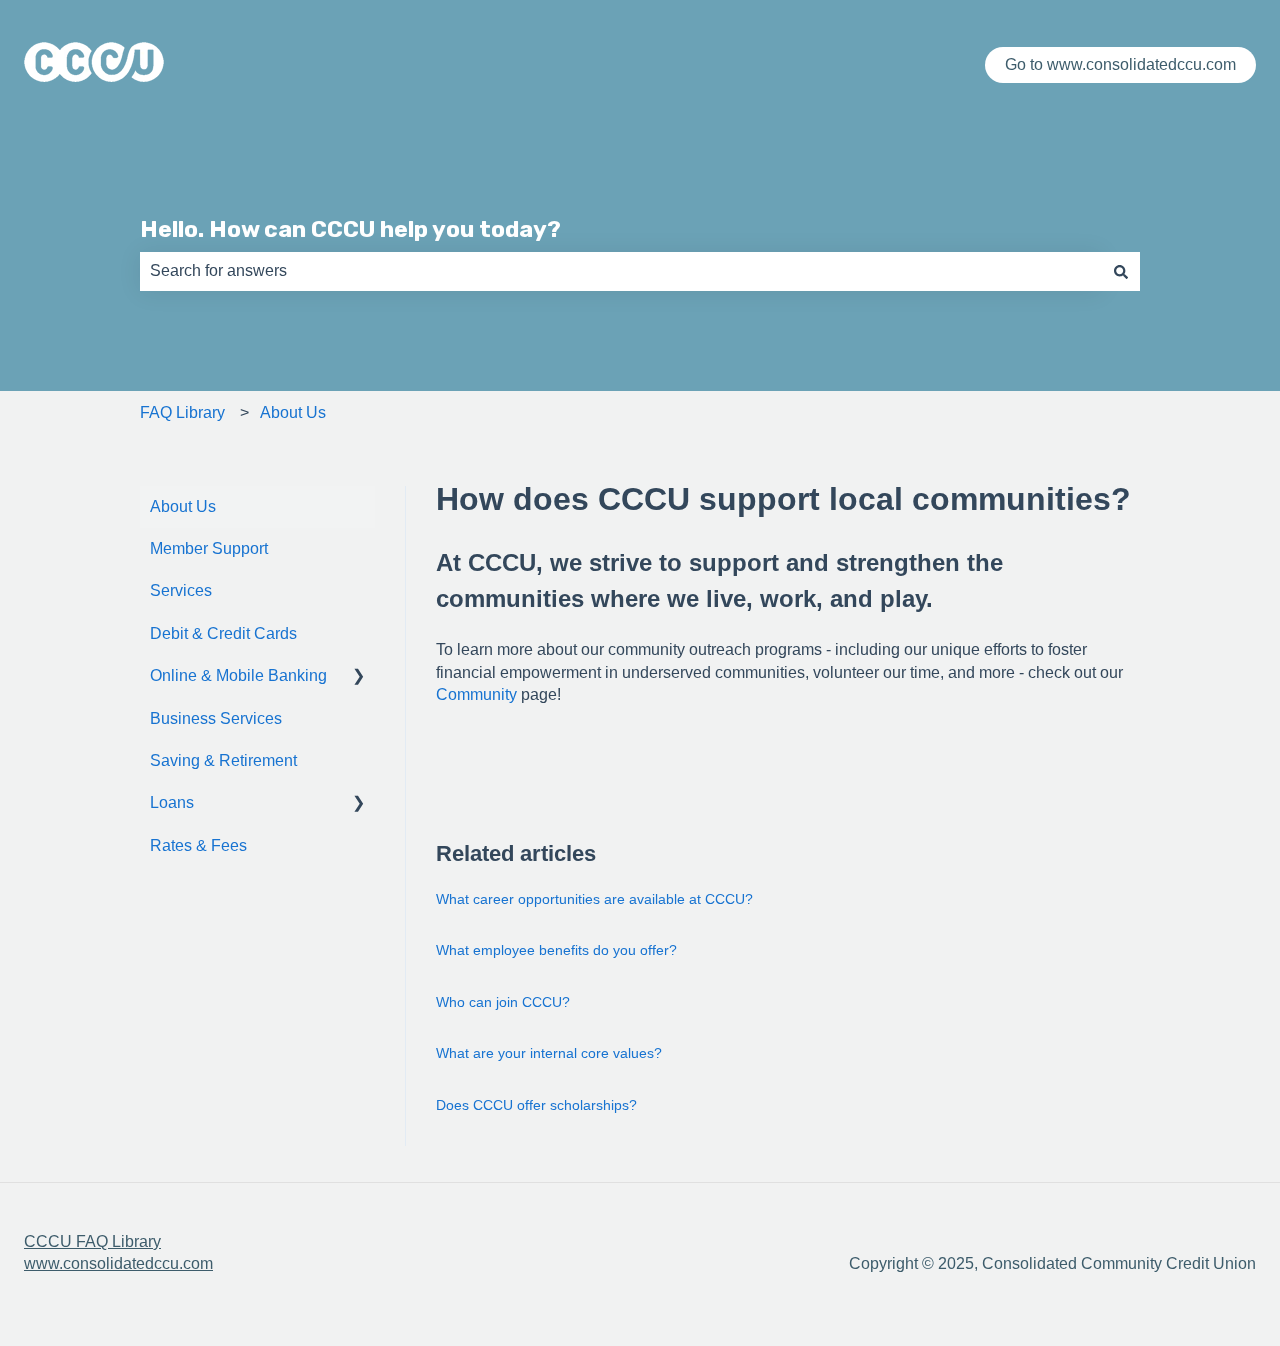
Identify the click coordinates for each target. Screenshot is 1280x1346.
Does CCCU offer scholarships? (536, 1105)
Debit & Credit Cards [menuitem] (223, 633)
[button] (359, 677)
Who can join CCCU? (503, 1002)
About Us (293, 412)
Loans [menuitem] (172, 802)
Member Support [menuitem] (209, 548)
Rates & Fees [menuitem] (198, 845)
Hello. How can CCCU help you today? (350, 229)
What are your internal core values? (549, 1053)
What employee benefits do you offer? (556, 950)
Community (476, 694)
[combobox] (621, 271)
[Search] (1121, 271)
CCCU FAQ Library (92, 1241)
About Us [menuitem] (183, 506)
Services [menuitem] (181, 590)
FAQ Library (182, 412)
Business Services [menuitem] (216, 718)
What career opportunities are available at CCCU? (594, 899)
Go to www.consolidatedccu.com (1120, 64)
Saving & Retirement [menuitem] (223, 760)
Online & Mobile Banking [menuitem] (238, 675)
